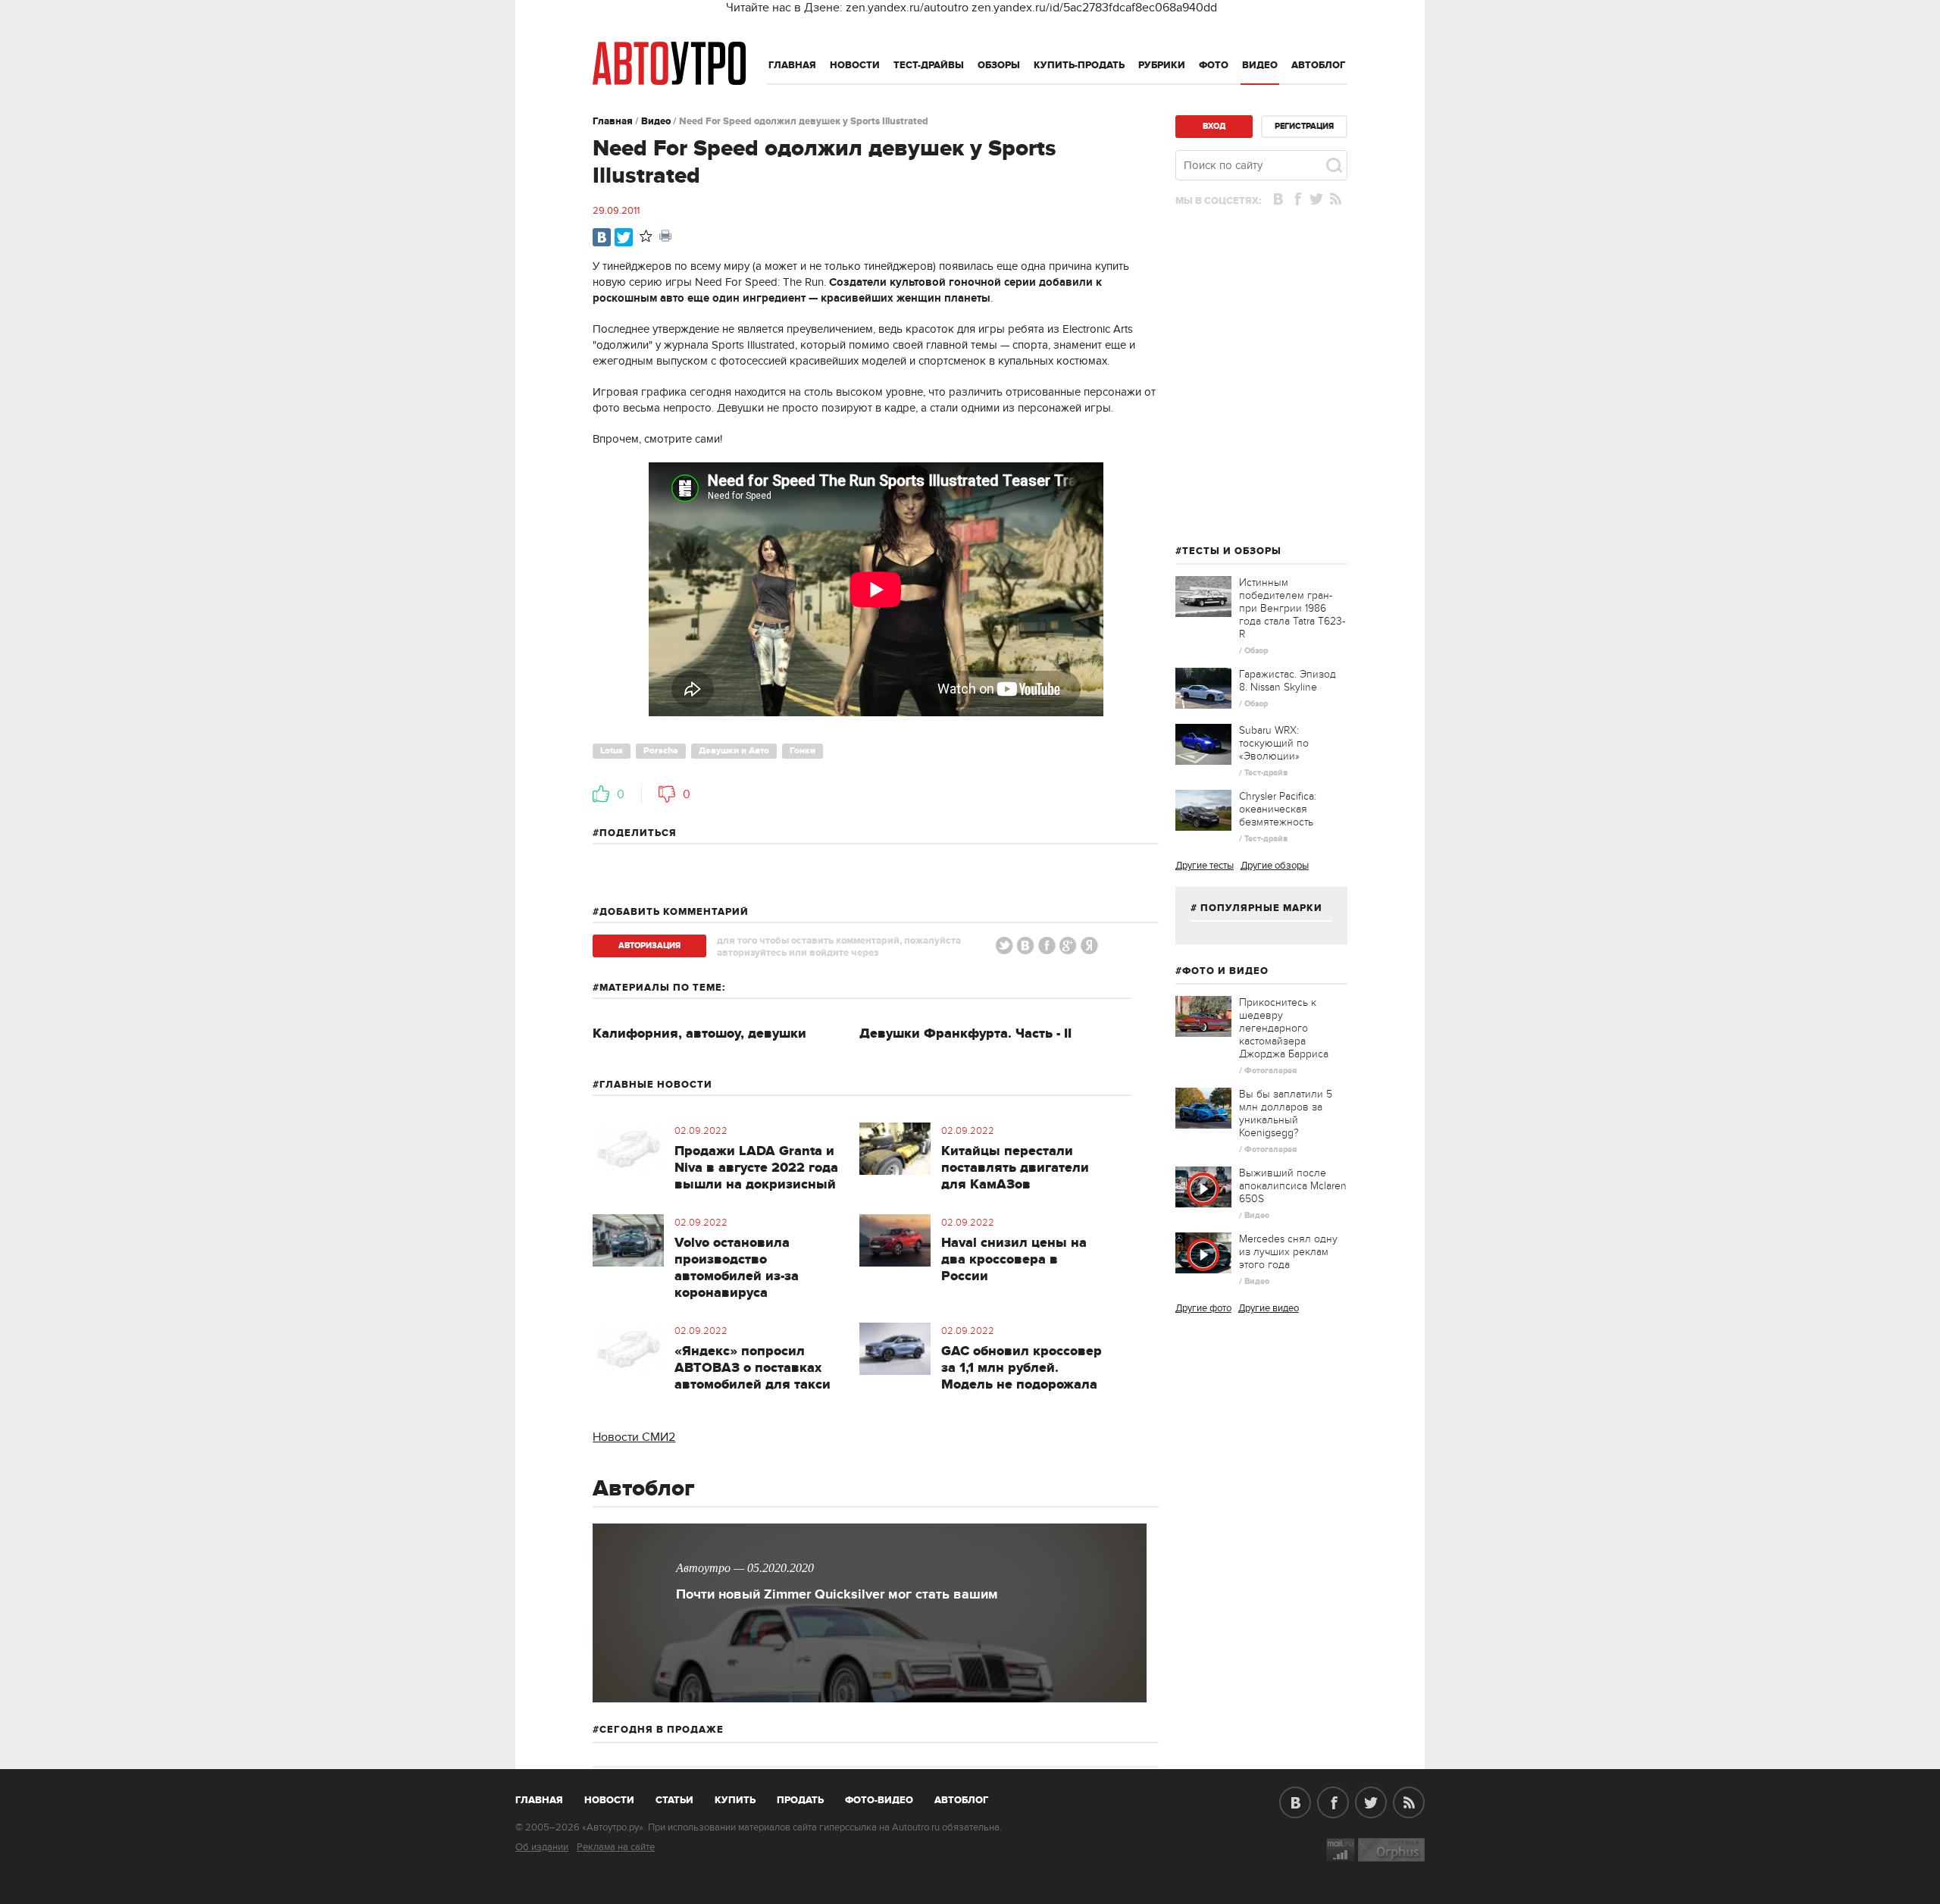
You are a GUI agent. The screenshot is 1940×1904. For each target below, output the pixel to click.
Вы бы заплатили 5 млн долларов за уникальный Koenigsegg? (1286, 1113)
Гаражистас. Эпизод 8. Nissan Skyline (1288, 681)
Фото (1214, 65)
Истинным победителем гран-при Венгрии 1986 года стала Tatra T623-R (1292, 608)
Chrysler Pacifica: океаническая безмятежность (1278, 809)
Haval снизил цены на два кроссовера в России (1014, 1260)
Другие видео (1269, 1308)
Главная (792, 65)
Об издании (542, 1847)
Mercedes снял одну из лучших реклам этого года (1288, 1252)
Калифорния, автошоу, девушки (699, 1034)
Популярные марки (1261, 908)
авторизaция (649, 946)
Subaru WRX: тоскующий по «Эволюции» (1274, 743)
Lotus (612, 751)
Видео (1260, 65)
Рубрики (1162, 65)
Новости (855, 65)
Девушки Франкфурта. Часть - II (965, 1034)
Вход (1214, 126)
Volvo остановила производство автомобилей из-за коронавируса (737, 1268)
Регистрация (1304, 126)
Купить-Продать (1079, 65)
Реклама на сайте (616, 1847)
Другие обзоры (1275, 866)
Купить (735, 1800)
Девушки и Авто (734, 751)
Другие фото (1203, 1308)
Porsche (661, 751)
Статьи (674, 1800)
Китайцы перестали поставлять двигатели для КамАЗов (1015, 1168)
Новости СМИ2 (634, 1437)
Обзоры (999, 65)
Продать (800, 1800)
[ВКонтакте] (602, 237)
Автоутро (548, 1797)
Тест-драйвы (929, 65)
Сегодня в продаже (662, 1730)
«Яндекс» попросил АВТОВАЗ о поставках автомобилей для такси (753, 1368)
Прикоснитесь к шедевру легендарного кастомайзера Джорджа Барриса (1284, 1028)
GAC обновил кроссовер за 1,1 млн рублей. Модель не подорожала (1022, 1368)
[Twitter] (624, 237)
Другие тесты (1205, 866)
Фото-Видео (879, 1800)
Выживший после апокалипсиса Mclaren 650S (1293, 1186)
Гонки (803, 751)
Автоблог (1319, 65)
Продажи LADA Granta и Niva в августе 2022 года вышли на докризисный (756, 1168)
